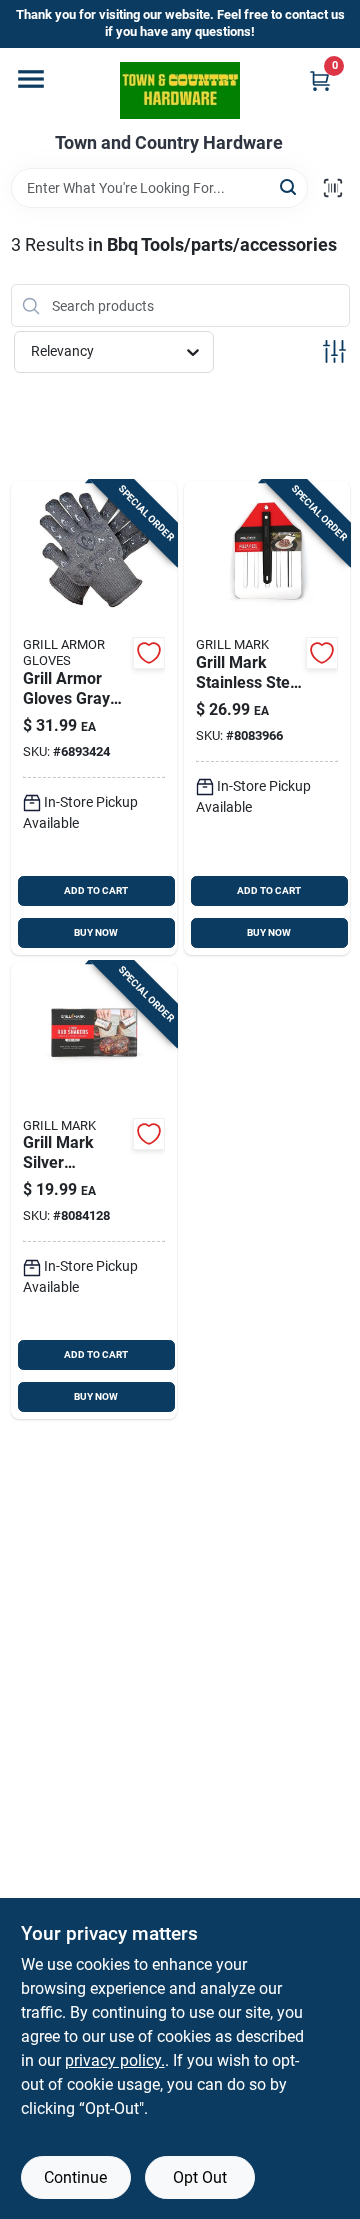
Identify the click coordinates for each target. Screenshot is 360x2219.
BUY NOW (96, 932)
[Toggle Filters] (334, 351)
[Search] (289, 186)
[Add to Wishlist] (149, 653)
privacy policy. (115, 2060)
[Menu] (31, 79)
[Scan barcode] (333, 188)
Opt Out (200, 2177)
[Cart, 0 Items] (320, 80)
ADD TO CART (96, 890)
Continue (75, 2177)
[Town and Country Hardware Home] (180, 90)
